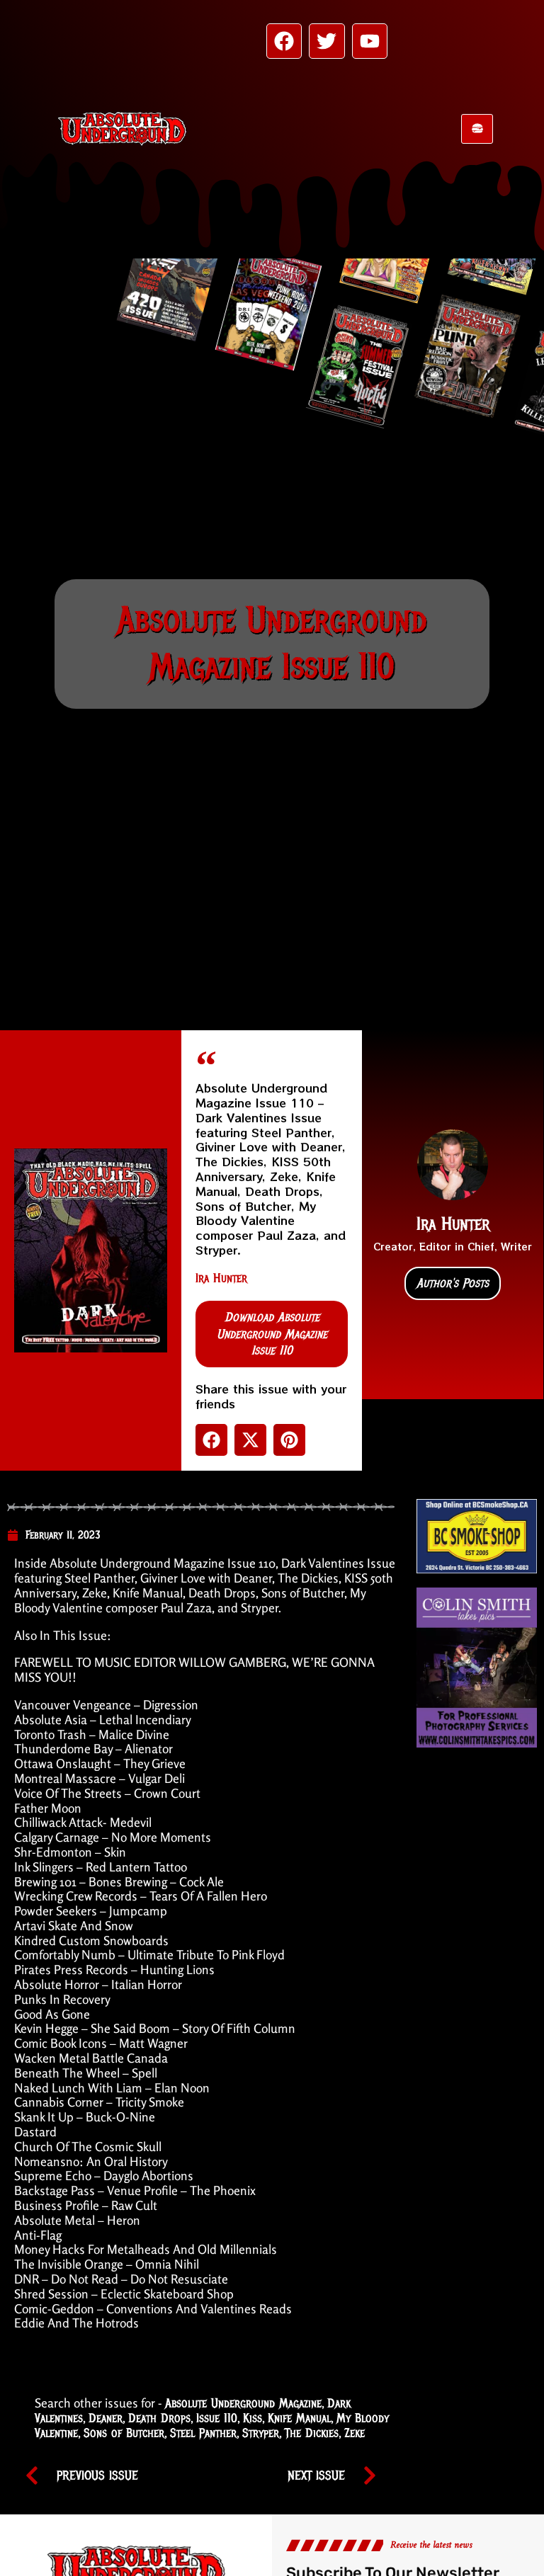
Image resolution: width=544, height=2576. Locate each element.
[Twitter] (327, 41)
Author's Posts (453, 1283)
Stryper (261, 2433)
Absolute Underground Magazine (243, 2403)
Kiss (253, 2418)
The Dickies (312, 2433)
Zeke (355, 2433)
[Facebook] (284, 41)
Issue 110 (217, 2418)
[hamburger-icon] (477, 129)
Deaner (106, 2418)
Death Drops (159, 2418)
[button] (211, 1440)
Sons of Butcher (124, 2433)
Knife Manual (299, 2418)
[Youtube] (370, 41)
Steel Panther (203, 2433)
